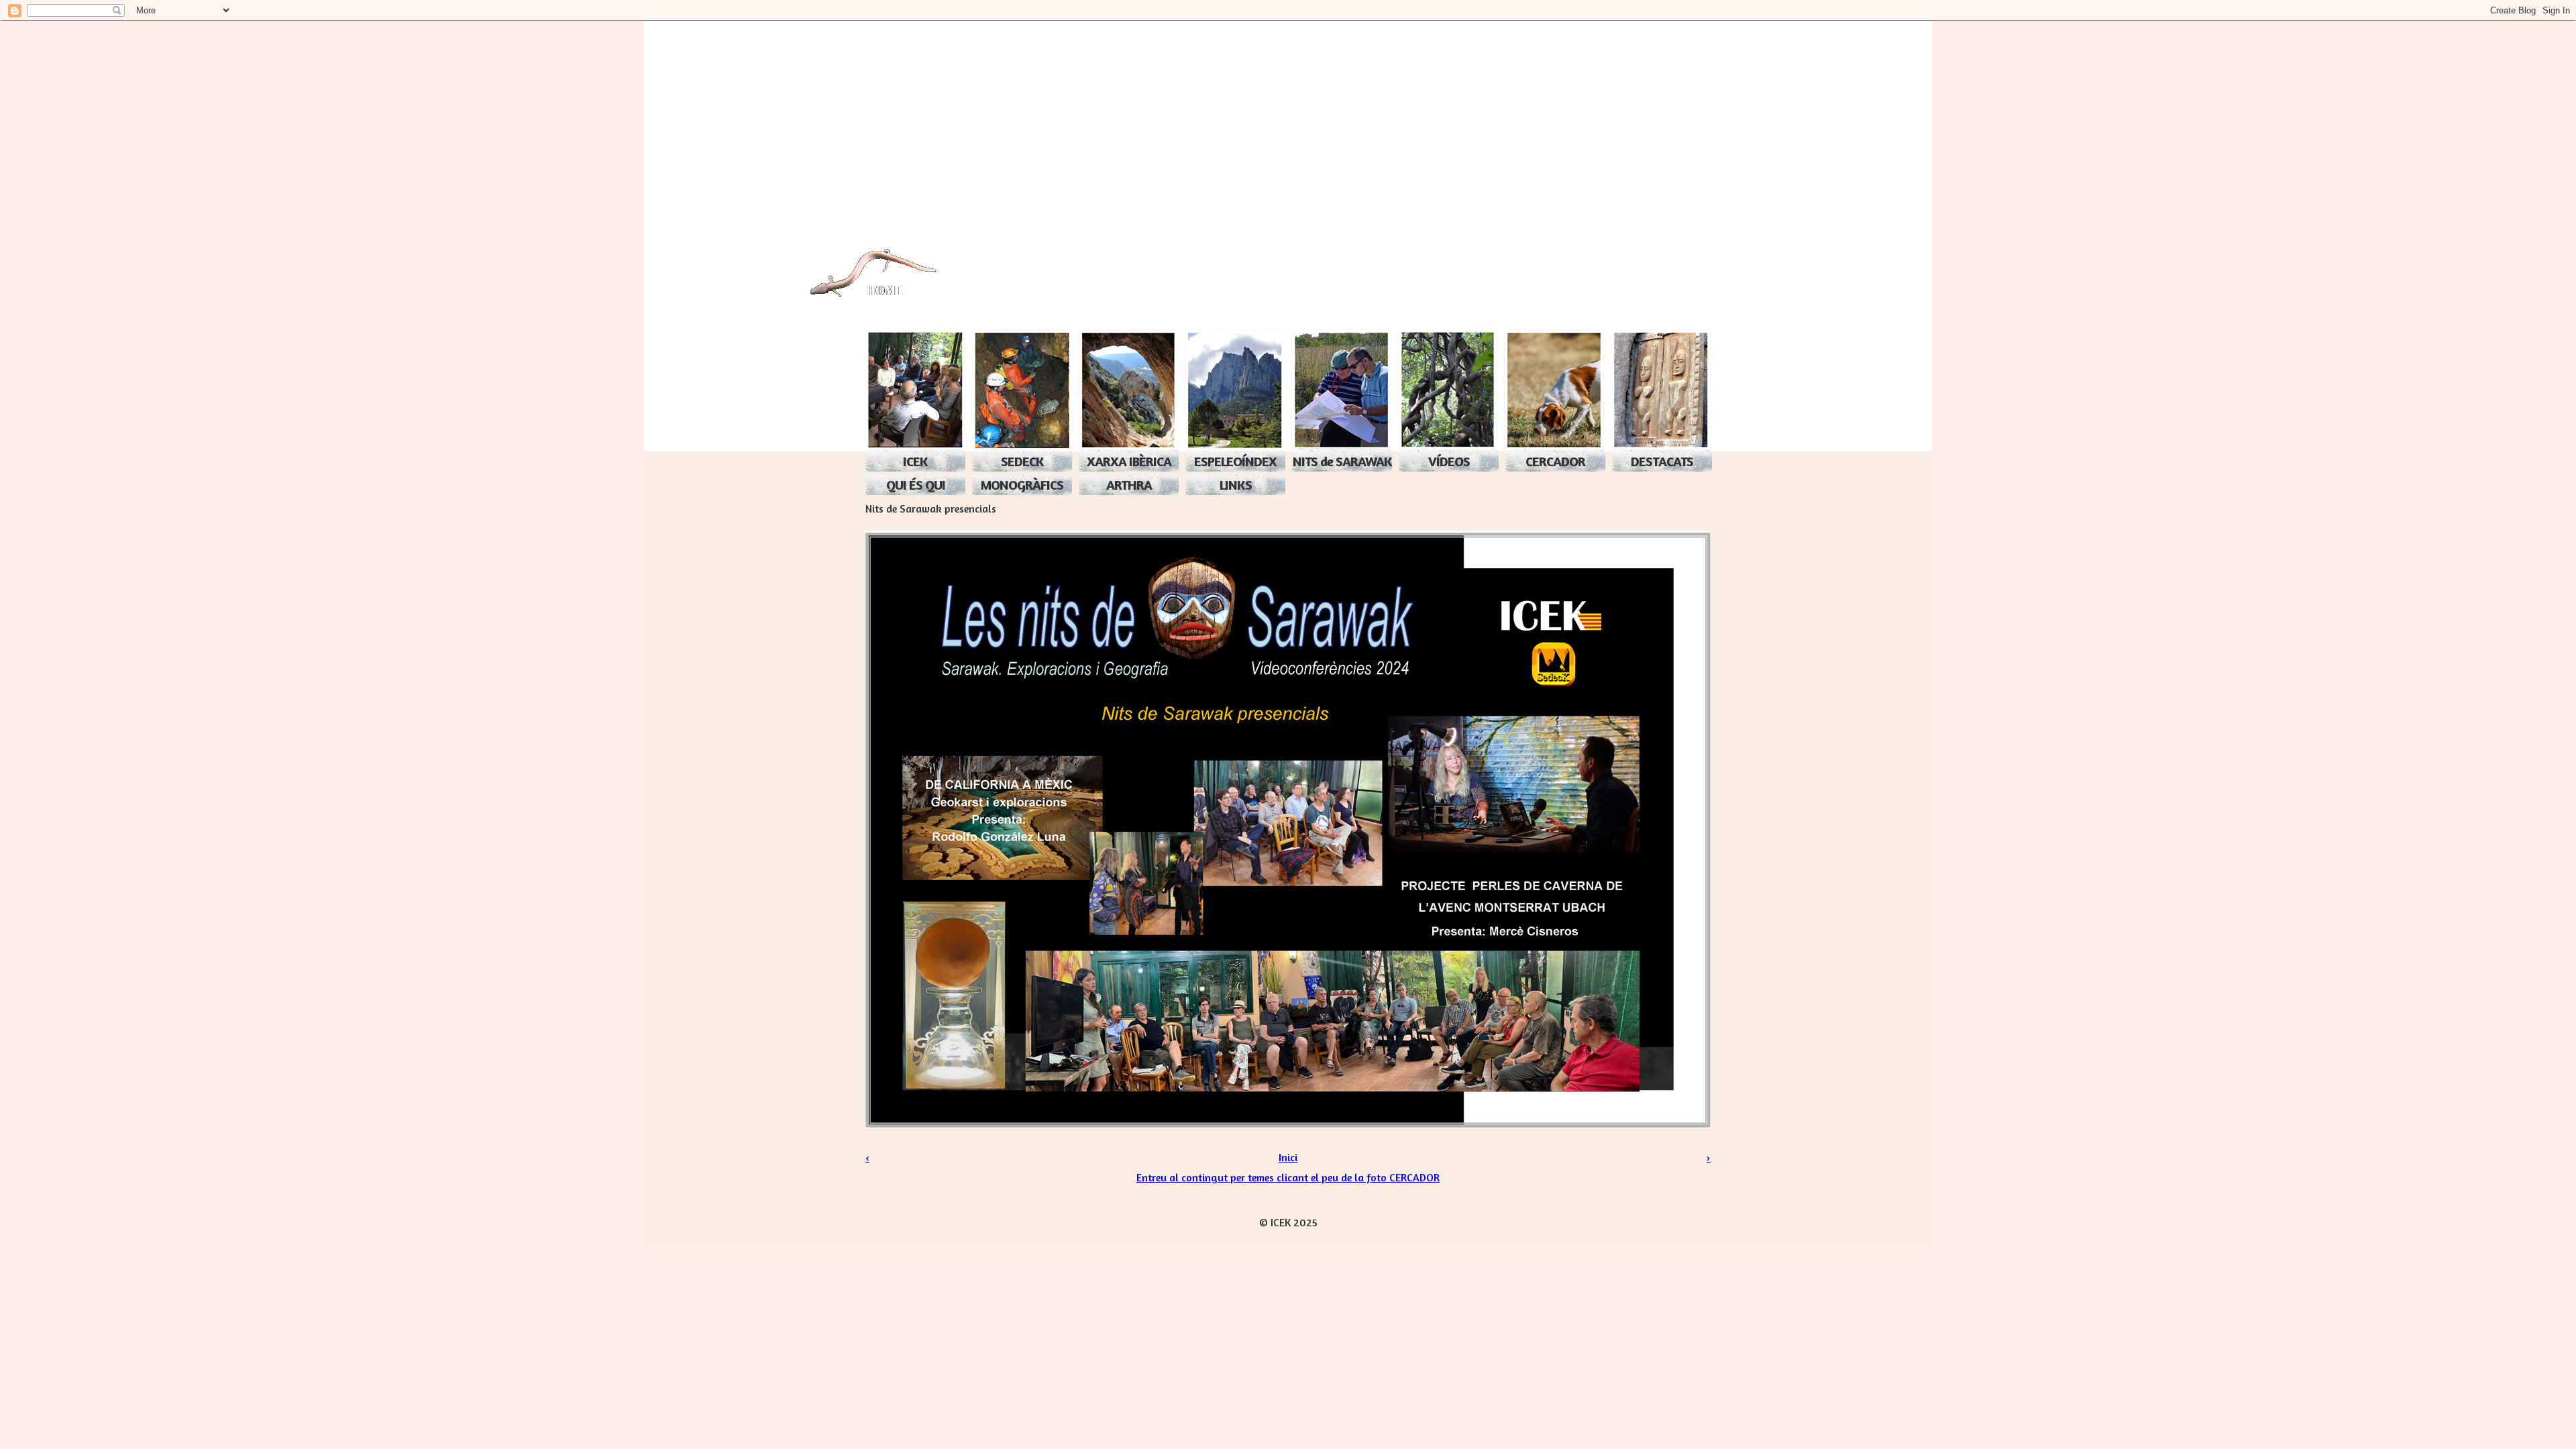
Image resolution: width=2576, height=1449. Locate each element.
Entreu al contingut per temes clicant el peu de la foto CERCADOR (1288, 1177)
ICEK (915, 461)
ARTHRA (1129, 485)
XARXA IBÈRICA (1129, 461)
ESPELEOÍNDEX (1235, 461)
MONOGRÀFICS (1022, 485)
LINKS (1236, 485)
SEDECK (1022, 461)
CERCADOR (1555, 461)
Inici (1288, 1157)
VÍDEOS (1449, 461)
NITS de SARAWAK (1342, 461)
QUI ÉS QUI (916, 485)
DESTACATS (1662, 461)
